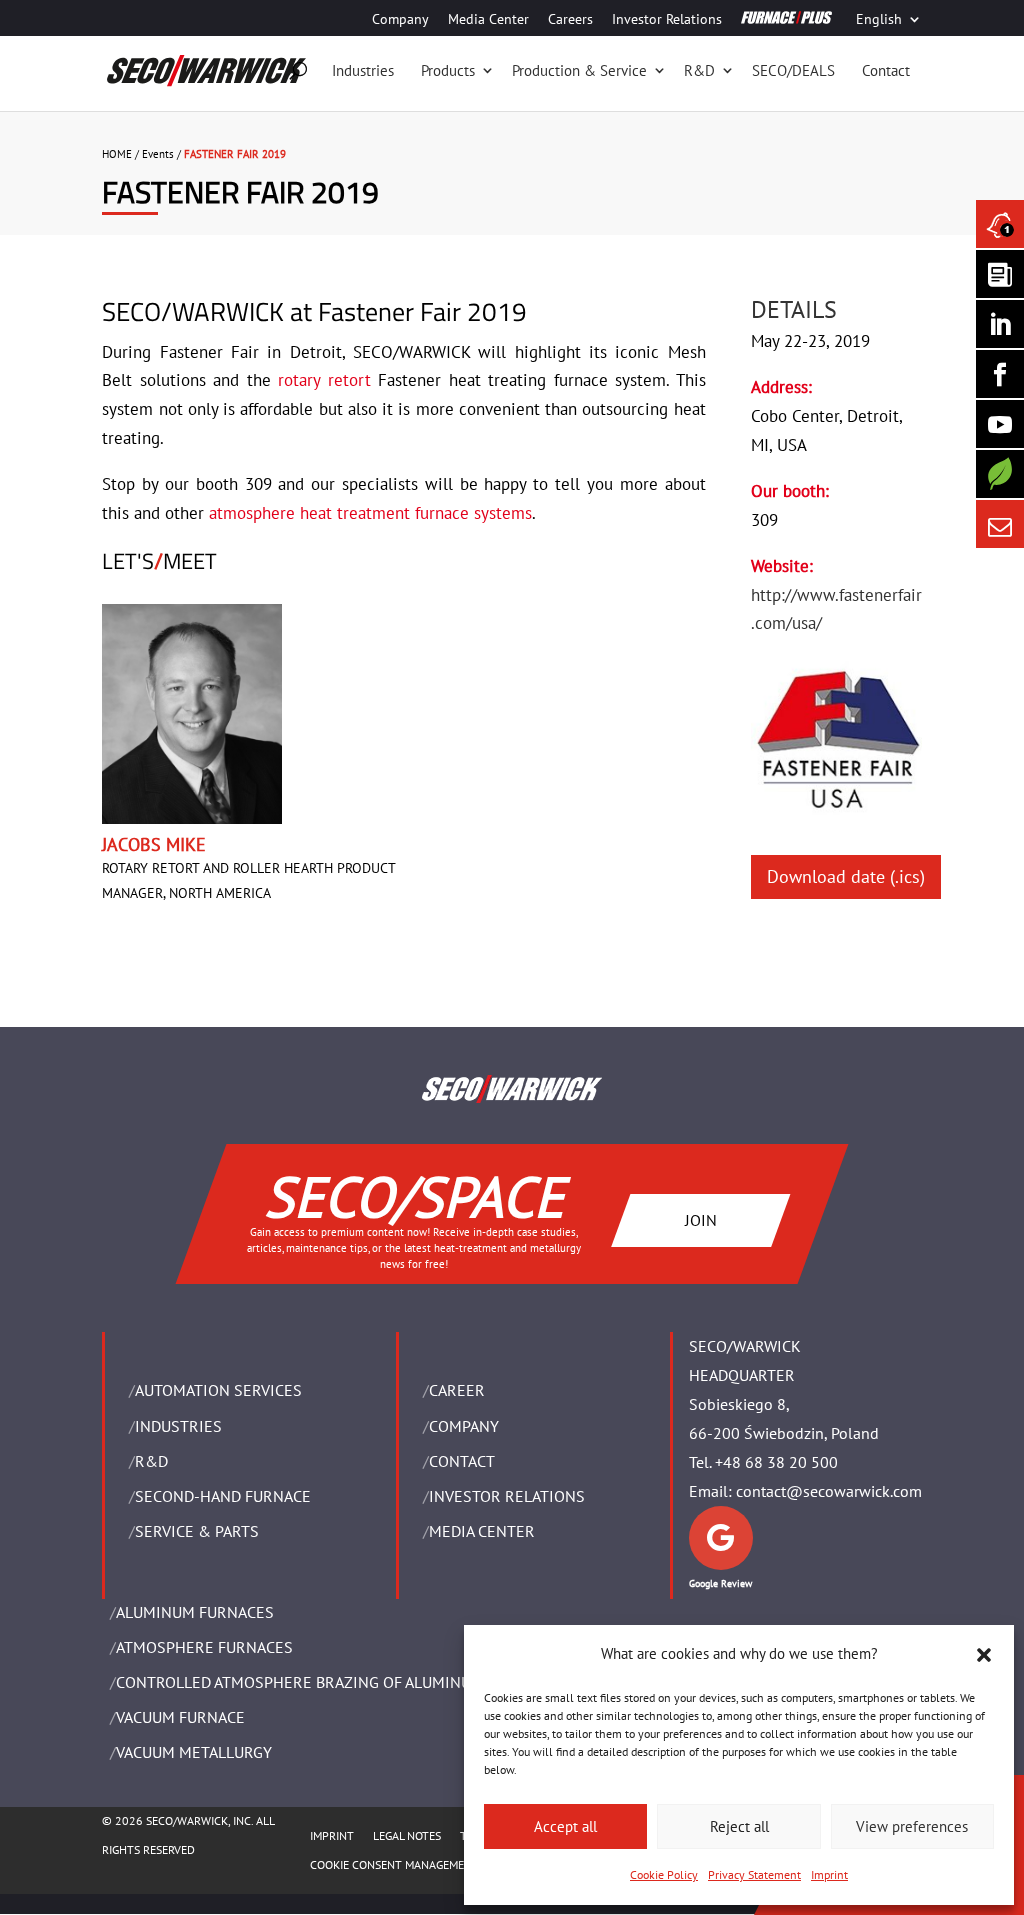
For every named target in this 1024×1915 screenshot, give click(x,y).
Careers (570, 20)
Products (448, 70)
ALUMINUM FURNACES (195, 1612)
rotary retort (324, 380)
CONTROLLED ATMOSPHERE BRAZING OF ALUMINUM (300, 1682)
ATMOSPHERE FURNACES (204, 1647)
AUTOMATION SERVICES (218, 1390)
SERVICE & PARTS (197, 1531)
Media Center (488, 20)
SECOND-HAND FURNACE (223, 1496)
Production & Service (579, 70)
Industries (363, 70)
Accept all (565, 1826)
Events (158, 154)
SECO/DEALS (793, 70)
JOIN (701, 1220)
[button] (984, 1655)
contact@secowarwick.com (829, 1491)
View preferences (912, 1826)
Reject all (739, 1826)
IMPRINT (332, 1835)
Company (400, 20)
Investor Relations (667, 20)
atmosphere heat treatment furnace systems (370, 513)
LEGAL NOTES (407, 1835)
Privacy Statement (754, 1874)
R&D (699, 70)
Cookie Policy (664, 1874)
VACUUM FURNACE (180, 1717)
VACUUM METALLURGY (194, 1752)
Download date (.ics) (846, 876)
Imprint (829, 1874)
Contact (886, 70)
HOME (117, 154)
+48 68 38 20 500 (776, 1462)
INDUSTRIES (178, 1426)
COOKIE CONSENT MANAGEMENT (394, 1864)
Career (457, 1390)
